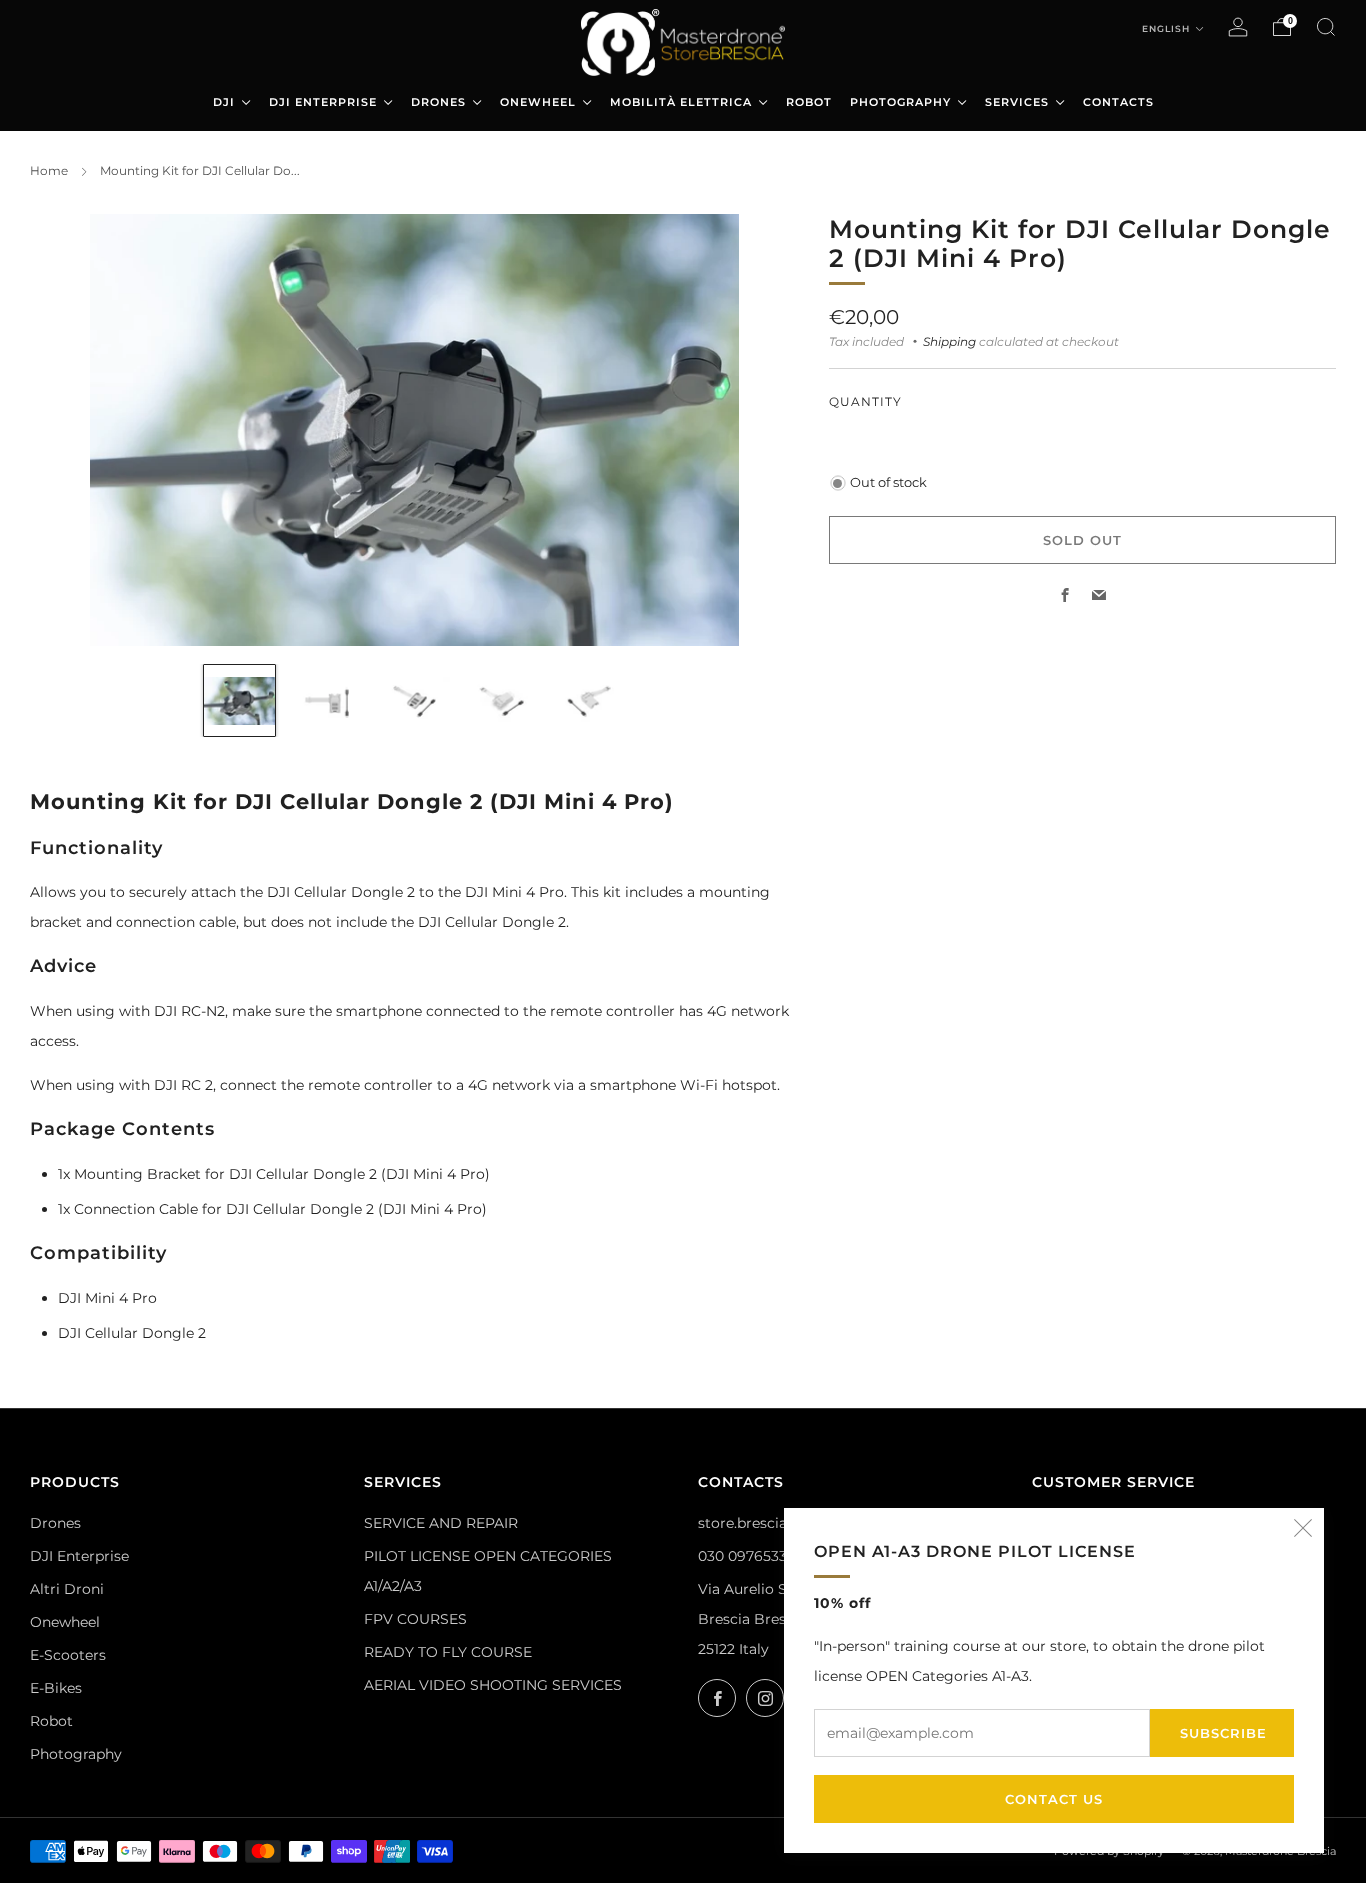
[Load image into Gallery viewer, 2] (326, 700)
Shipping (949, 341)
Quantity (865, 401)
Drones (55, 1523)
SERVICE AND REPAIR (441, 1523)
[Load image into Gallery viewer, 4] (501, 700)
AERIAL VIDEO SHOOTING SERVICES (493, 1685)
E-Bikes (56, 1688)
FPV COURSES (415, 1619)
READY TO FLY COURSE (448, 1652)
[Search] (1326, 27)
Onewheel (65, 1622)
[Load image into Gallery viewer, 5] (588, 700)
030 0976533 (742, 1556)
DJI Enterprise (79, 1556)
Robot (51, 1721)
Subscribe (1223, 1733)
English (1167, 28)
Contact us (1054, 1799)
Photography (76, 1754)
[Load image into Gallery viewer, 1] (239, 700)
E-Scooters (68, 1655)
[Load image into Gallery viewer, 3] (414, 700)
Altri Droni (67, 1589)
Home (49, 170)
